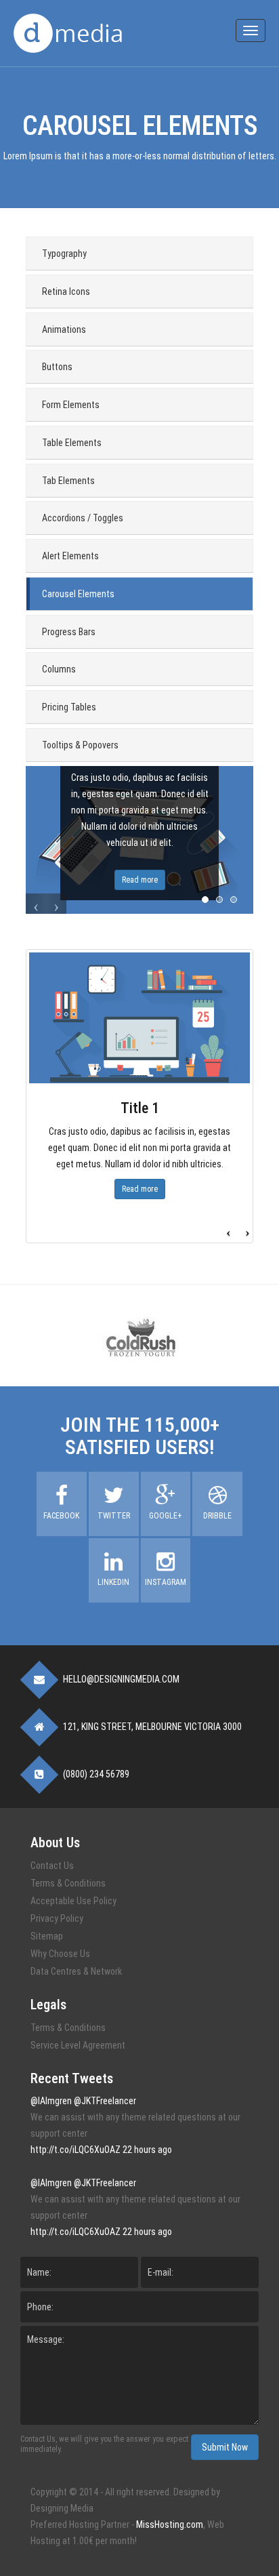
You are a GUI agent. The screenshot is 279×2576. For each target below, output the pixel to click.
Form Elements (71, 405)
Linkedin (113, 1582)
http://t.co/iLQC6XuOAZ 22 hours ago (101, 2150)
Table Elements (72, 443)
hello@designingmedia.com (121, 1679)
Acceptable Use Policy (73, 1901)
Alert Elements (70, 556)
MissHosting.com (170, 2524)
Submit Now (225, 2447)
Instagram (166, 1582)
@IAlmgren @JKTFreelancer (83, 2101)
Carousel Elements (78, 594)
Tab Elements (68, 481)
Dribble (217, 1516)
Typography (64, 254)
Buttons (57, 367)
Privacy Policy (57, 1918)
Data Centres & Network (76, 1971)
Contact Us (52, 1866)
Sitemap (47, 1936)
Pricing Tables (69, 707)
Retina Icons (66, 291)
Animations (64, 329)
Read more (140, 880)
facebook (61, 1516)
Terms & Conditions (68, 1883)
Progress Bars (69, 632)
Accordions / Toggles (83, 518)
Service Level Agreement (78, 2045)
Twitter (114, 1516)
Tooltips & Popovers (80, 745)
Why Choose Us (60, 1954)
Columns (59, 669)
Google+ (166, 1516)
